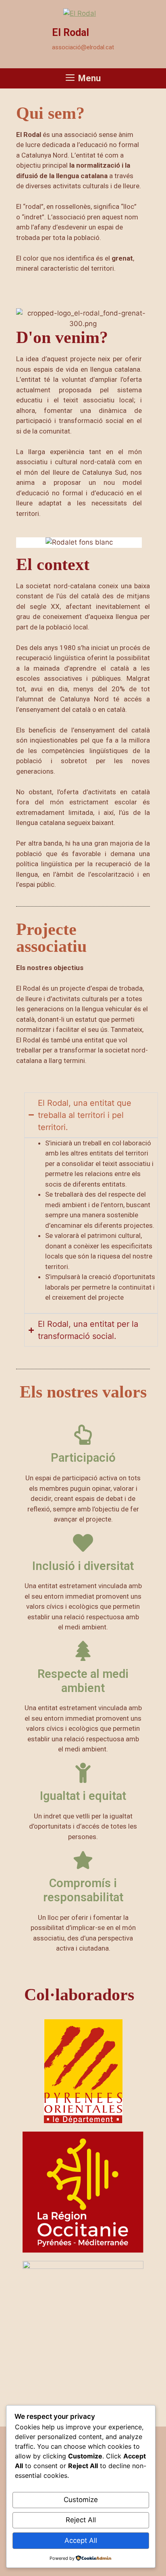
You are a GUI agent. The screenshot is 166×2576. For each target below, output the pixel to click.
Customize (81, 2500)
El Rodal (71, 33)
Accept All (81, 2540)
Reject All (81, 2520)
